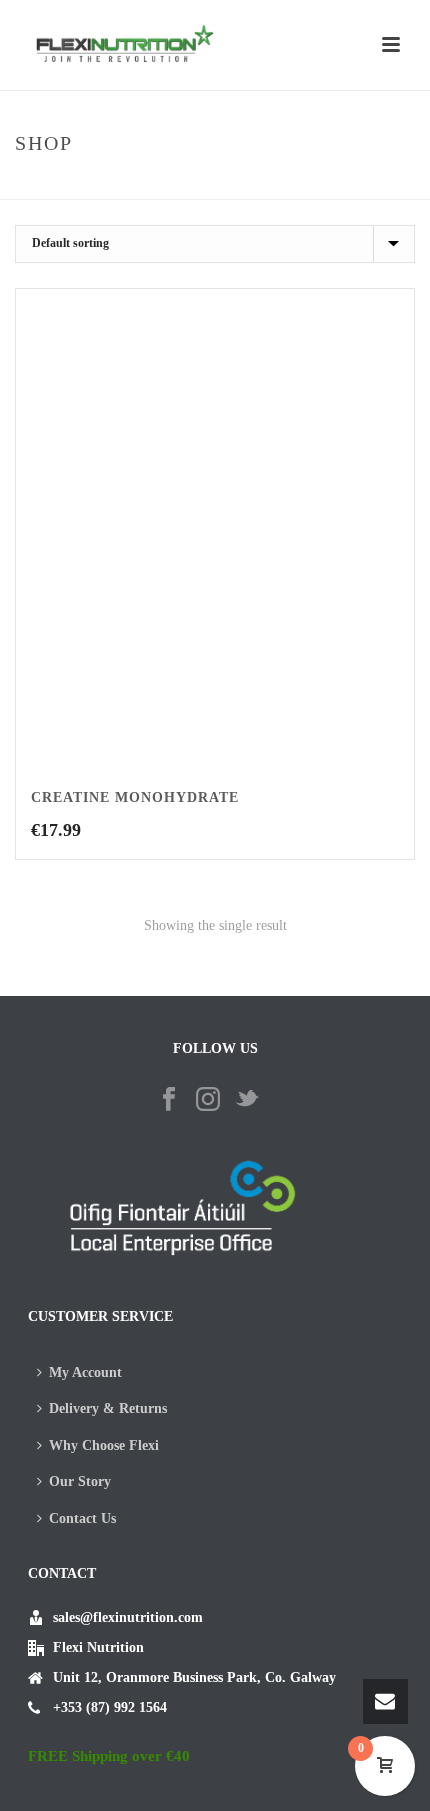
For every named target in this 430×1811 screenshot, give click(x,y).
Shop (203, 185)
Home (158, 185)
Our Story (80, 1481)
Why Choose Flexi (104, 1445)
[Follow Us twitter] (247, 1100)
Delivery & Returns (108, 1408)
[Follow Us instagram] (208, 1100)
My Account (85, 1372)
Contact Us (82, 1518)
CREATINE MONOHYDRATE (135, 797)
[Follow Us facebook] (169, 1100)
